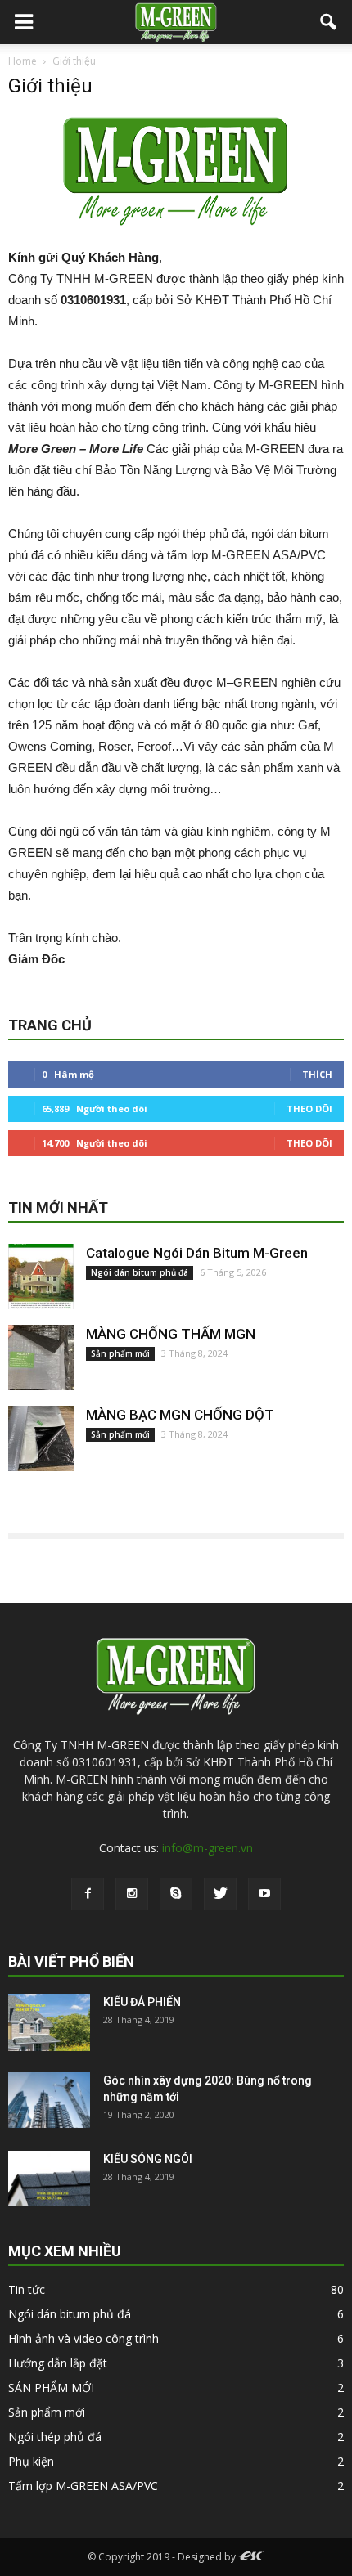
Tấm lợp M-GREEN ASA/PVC (83, 2486)
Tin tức (27, 2289)
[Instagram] (132, 1894)
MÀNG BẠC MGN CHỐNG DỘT (180, 1415)
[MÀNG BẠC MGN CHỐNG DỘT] (41, 1438)
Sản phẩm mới (120, 1353)
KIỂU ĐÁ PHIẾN (142, 2002)
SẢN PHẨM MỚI (51, 2388)
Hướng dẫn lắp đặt (58, 2363)
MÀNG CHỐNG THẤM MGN (171, 1334)
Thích (317, 1074)
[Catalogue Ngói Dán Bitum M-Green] (41, 1277)
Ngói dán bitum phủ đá (140, 1272)
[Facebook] (88, 1894)
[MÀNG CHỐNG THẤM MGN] (41, 1358)
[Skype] (176, 1894)
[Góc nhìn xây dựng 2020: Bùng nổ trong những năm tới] (49, 2100)
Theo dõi (309, 1108)
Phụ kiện (31, 2461)
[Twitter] (220, 1894)
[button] (329, 22)
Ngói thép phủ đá (55, 2437)
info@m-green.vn (208, 1848)
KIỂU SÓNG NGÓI (148, 2159)
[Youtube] (264, 1894)
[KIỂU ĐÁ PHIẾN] (49, 2023)
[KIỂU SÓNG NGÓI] (49, 2179)
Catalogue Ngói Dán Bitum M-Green (197, 1253)
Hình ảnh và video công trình (83, 2338)
